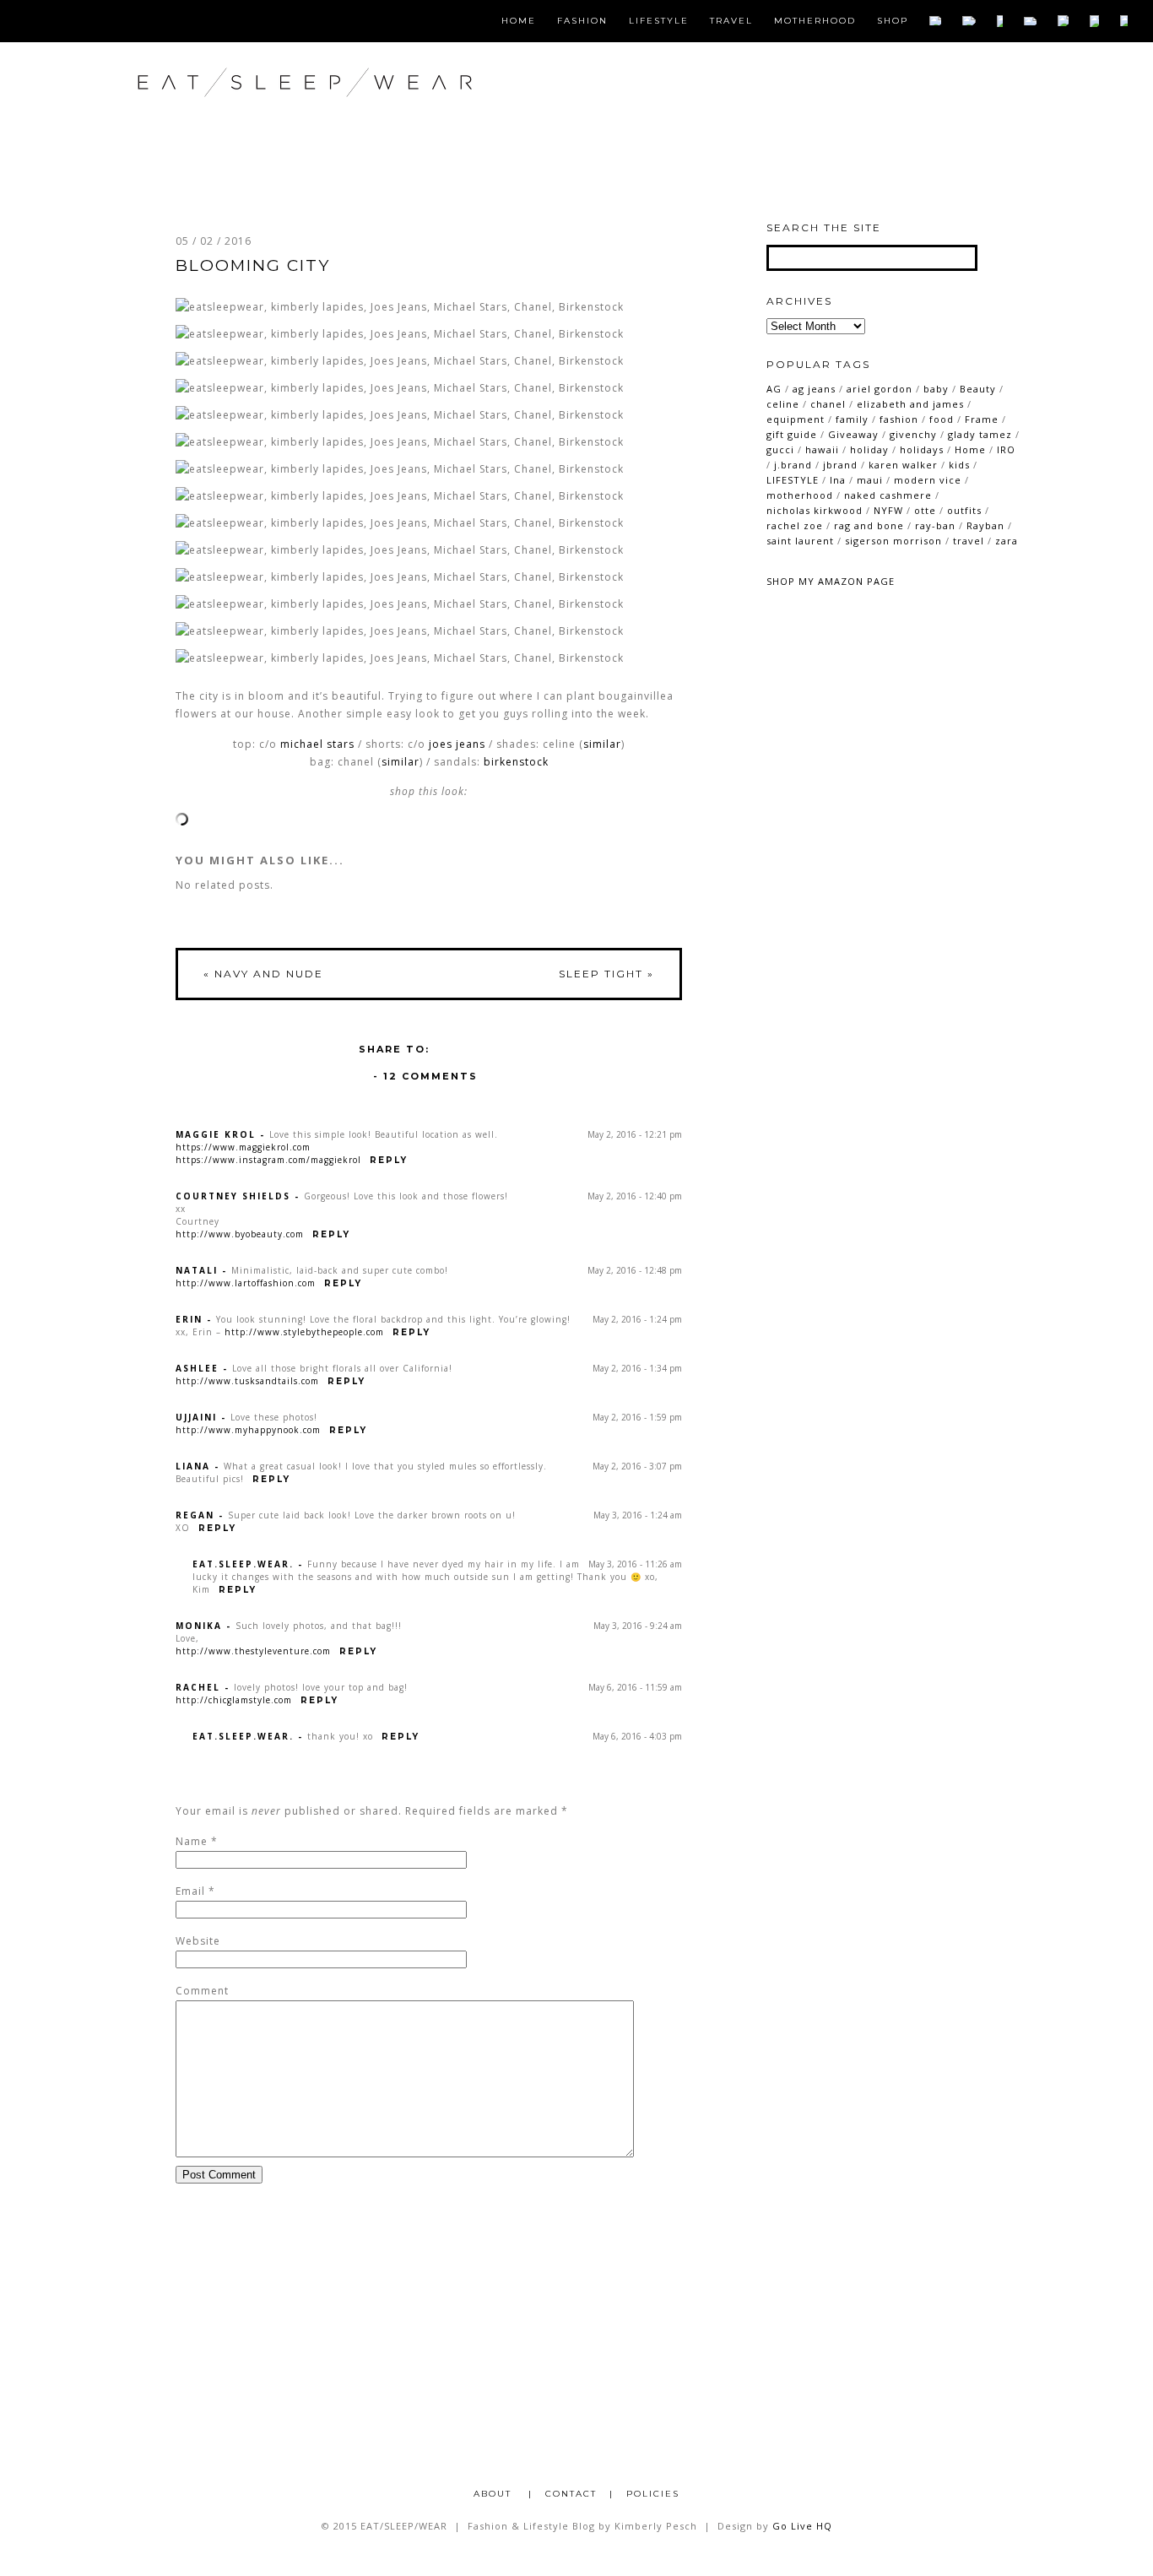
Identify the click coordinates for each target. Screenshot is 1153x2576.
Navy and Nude (263, 974)
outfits (964, 510)
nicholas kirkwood (815, 510)
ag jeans (814, 389)
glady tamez (980, 434)
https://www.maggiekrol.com (243, 1147)
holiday (869, 449)
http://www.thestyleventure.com (253, 1651)
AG (774, 389)
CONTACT (571, 2494)
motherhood (800, 495)
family (852, 419)
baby (936, 389)
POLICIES (653, 2494)
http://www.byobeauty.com (240, 1234)
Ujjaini (196, 1417)
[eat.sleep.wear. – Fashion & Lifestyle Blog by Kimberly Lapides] (360, 118)
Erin (189, 1319)
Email (190, 1891)
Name (192, 1841)
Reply (389, 1160)
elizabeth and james (910, 404)
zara (1007, 541)
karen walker (903, 465)
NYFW (888, 510)
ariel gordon (880, 389)
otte (925, 510)
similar (602, 744)
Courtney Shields (233, 1196)
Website (198, 1941)
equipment (796, 419)
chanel (828, 404)
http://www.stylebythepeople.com (304, 1332)
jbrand (840, 465)
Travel (731, 21)
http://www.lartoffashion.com (246, 1283)
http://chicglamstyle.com (234, 1700)
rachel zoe (795, 525)
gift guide (792, 434)
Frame (982, 419)
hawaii (822, 449)
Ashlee (197, 1368)
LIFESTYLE (793, 480)
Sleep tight (606, 974)
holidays (922, 449)
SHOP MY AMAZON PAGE (831, 581)
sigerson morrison (893, 541)
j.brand (793, 465)
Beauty (978, 389)
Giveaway (853, 434)
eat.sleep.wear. (243, 1564)
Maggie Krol (216, 1134)
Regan (195, 1515)
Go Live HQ (802, 2526)
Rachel (198, 1687)
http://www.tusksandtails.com (247, 1381)
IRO (1006, 449)
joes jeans (457, 744)
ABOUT (495, 2494)
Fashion (582, 21)
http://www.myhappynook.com (248, 1430)
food (942, 419)
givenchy (913, 434)
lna (838, 480)
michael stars (317, 744)
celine (783, 404)
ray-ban (935, 525)
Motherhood (815, 21)
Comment (202, 1991)
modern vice (928, 480)
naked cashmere (888, 495)
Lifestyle (659, 21)
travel (969, 541)
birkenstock (516, 762)
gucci (780, 449)
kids (959, 465)
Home (519, 21)
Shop (893, 21)
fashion (899, 419)
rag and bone (869, 525)
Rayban (985, 525)
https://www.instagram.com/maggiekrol (268, 1160)
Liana (193, 1466)
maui (870, 480)
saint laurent (800, 541)
